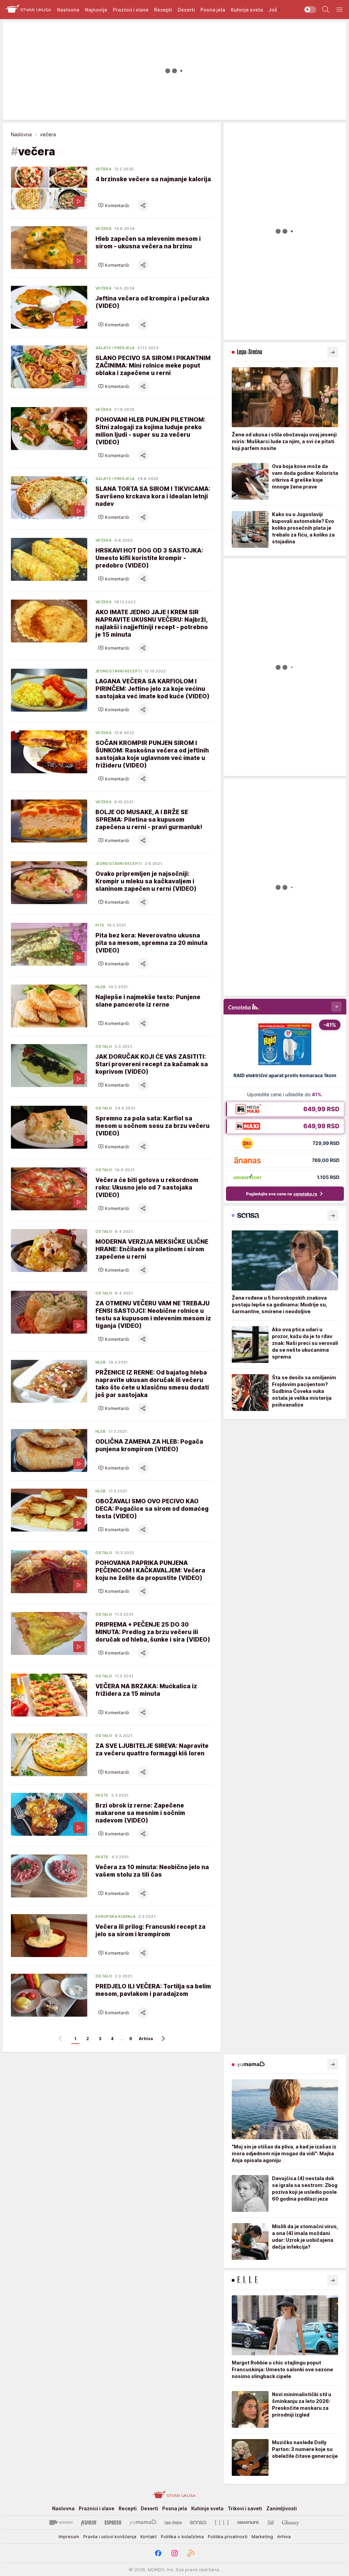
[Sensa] (198, 2523)
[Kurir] (89, 2523)
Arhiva (146, 2039)
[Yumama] (143, 2523)
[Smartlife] (248, 2523)
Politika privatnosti (228, 2536)
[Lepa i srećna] (173, 2523)
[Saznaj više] (333, 352)
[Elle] (222, 2523)
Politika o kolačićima (182, 2536)
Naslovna (21, 134)
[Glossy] (291, 2523)
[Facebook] (158, 2553)
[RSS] (191, 2553)
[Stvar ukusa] (28, 10)
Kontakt (149, 2536)
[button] (114, 205)
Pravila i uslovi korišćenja (110, 2536)
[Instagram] (174, 2553)
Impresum (69, 2536)
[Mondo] (61, 2523)
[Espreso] (113, 2523)
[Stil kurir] (271, 2523)
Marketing (262, 2536)
